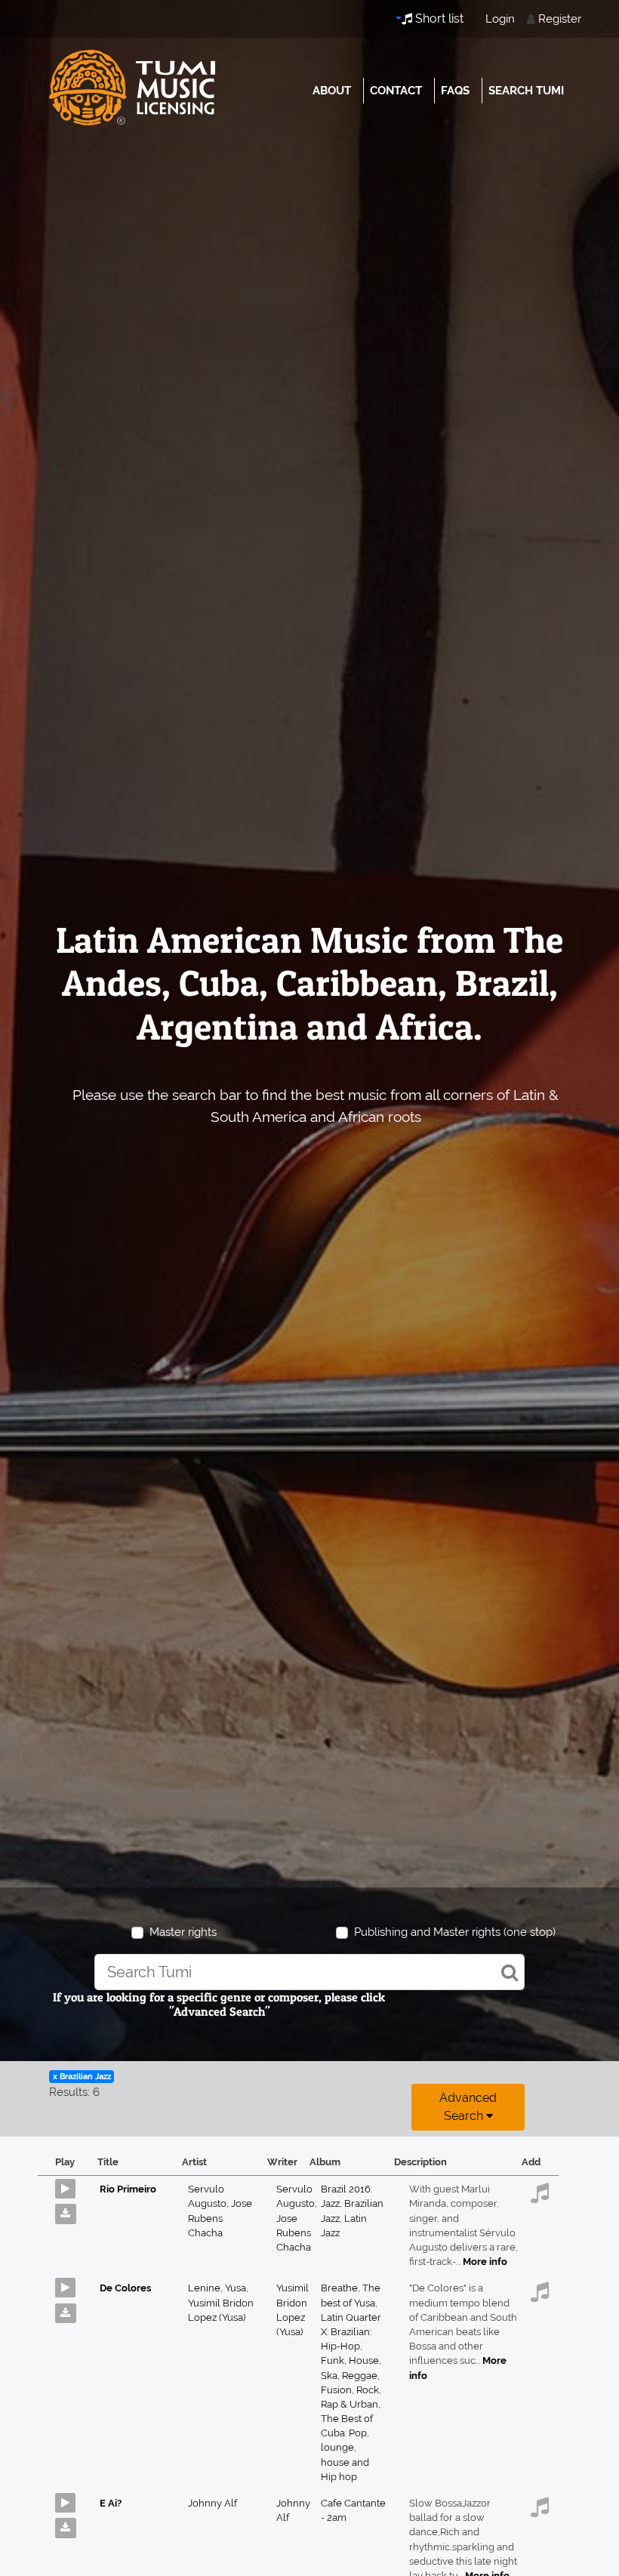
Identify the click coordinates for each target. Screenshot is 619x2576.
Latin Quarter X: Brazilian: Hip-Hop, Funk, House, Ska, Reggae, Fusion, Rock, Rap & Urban (351, 2361)
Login (500, 19)
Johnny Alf (212, 2503)
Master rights (183, 1932)
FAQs (455, 91)
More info (485, 2262)
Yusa (237, 2288)
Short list (438, 18)
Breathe (342, 2288)
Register (560, 19)
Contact (396, 91)
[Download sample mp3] (71, 2210)
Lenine (206, 2288)
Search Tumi (526, 91)
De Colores (125, 2288)
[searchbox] (309, 1972)
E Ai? (111, 2503)
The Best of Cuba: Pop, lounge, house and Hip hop (347, 2448)
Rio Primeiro (128, 2189)
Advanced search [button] (468, 2107)
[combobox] (309, 1972)
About (332, 91)
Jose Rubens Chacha (220, 2218)
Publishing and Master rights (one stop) (455, 1932)
